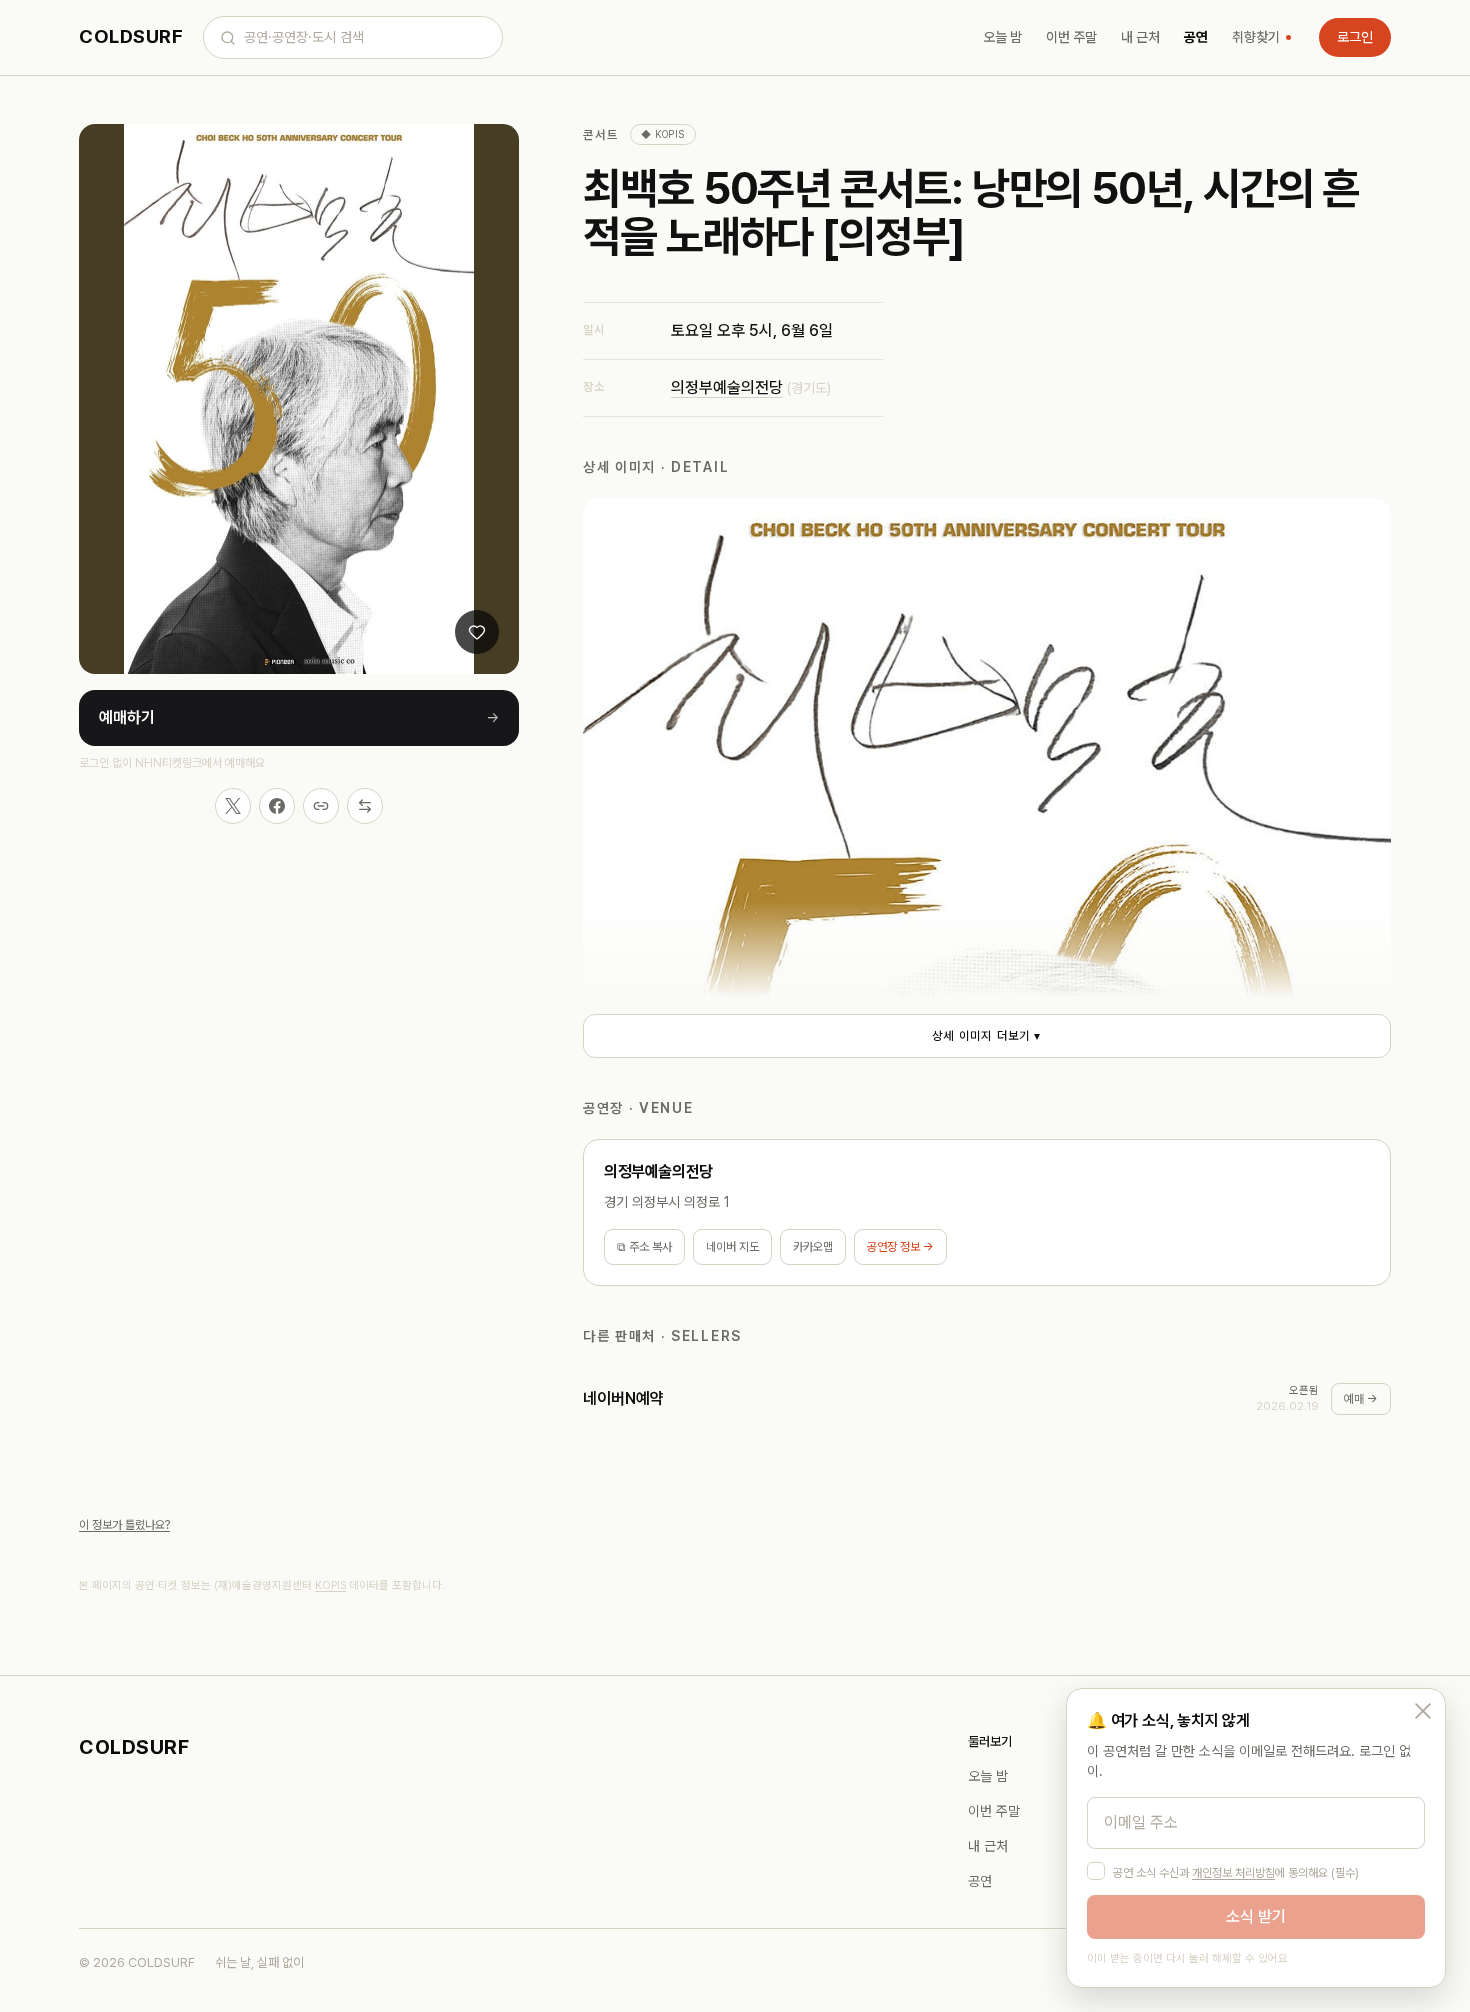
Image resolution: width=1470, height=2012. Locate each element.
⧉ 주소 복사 (644, 1247)
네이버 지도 (732, 1247)
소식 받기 (1256, 1916)
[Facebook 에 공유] (277, 806)
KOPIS (330, 1585)
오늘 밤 (1002, 37)
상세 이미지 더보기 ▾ (986, 1036)
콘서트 (600, 135)
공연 (1196, 37)
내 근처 (1140, 37)
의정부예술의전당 (727, 387)
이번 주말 (1071, 37)
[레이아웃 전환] (365, 806)
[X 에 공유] (233, 806)
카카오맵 (813, 1247)
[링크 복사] (321, 806)
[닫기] (1423, 1711)
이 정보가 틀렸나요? (124, 1525)
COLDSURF (131, 36)
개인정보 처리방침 (1233, 1873)
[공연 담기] (477, 632)
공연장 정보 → (900, 1247)
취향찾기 (1256, 37)
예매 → (1361, 1399)
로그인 (1355, 37)
